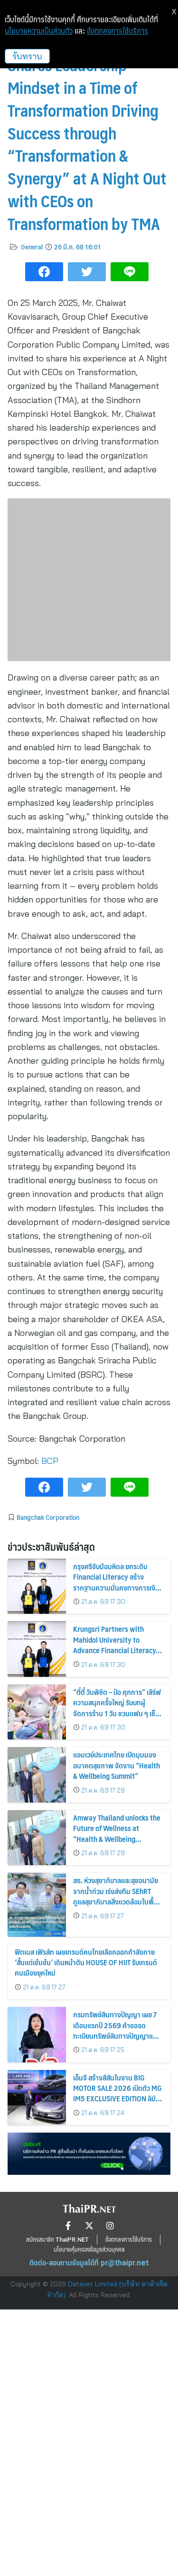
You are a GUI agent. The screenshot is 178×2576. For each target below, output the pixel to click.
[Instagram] (110, 2226)
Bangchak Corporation (48, 1517)
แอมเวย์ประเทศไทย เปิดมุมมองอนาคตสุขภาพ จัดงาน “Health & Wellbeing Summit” (117, 1765)
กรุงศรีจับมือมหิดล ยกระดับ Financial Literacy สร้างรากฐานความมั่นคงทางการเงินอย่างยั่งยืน (116, 1582)
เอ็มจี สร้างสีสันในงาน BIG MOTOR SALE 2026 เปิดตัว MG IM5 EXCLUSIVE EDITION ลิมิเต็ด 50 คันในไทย (117, 2093)
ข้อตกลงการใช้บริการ (117, 31)
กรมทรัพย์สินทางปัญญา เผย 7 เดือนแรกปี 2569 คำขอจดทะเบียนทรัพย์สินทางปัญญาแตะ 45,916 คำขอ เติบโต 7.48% (116, 2030)
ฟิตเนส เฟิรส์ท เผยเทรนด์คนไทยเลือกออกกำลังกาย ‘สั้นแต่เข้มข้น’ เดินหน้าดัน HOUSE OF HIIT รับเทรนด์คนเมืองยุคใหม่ (86, 1962)
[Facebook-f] (68, 2226)
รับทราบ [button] (27, 56)
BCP (50, 1461)
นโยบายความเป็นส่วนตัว (39, 31)
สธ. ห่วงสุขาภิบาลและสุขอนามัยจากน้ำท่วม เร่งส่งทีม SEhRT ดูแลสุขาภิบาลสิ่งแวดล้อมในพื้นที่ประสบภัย (118, 1896)
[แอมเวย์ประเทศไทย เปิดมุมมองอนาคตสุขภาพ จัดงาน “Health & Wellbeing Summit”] (37, 1775)
